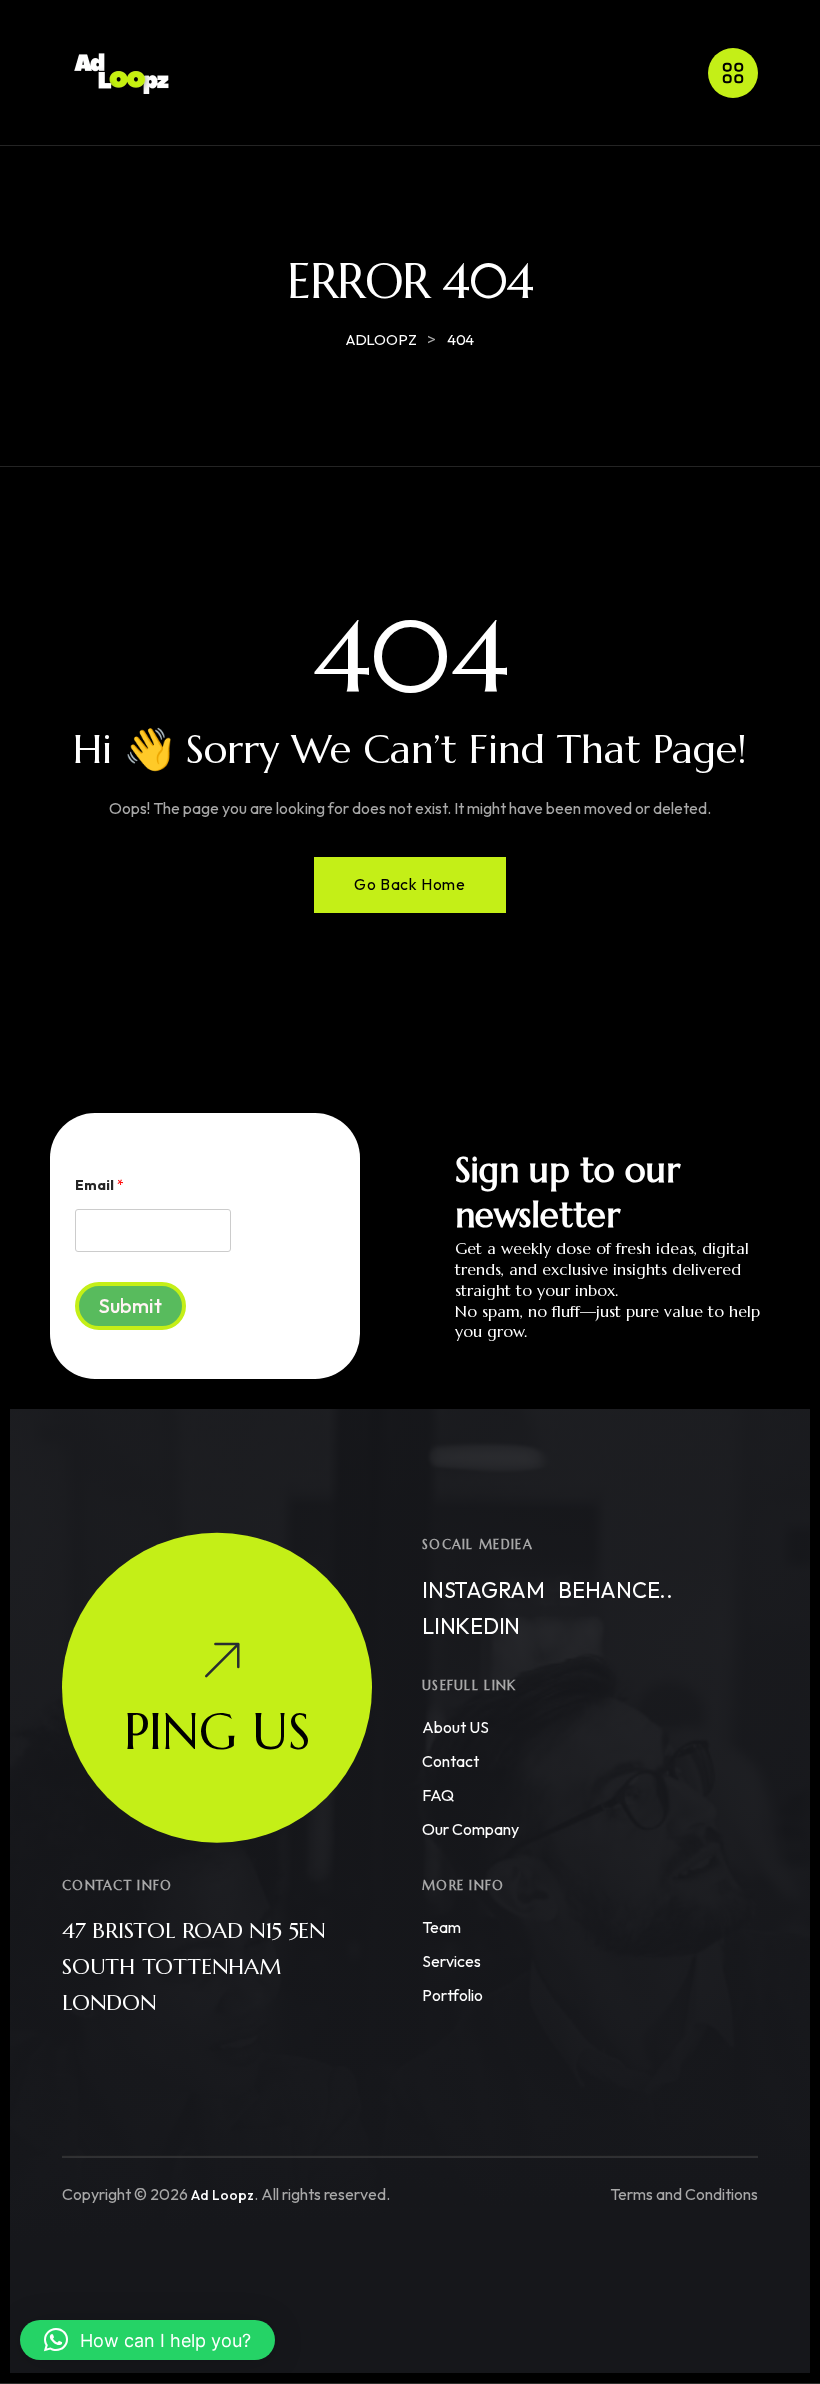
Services (451, 1961)
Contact (450, 1761)
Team (441, 1927)
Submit (130, 1305)
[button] (147, 2340)
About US (455, 1727)
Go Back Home (409, 884)
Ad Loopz (222, 2195)
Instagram (483, 1590)
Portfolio (452, 1995)
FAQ (438, 1795)
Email (99, 1185)
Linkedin (471, 1626)
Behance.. (615, 1590)
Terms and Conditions (684, 2194)
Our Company (470, 1829)
